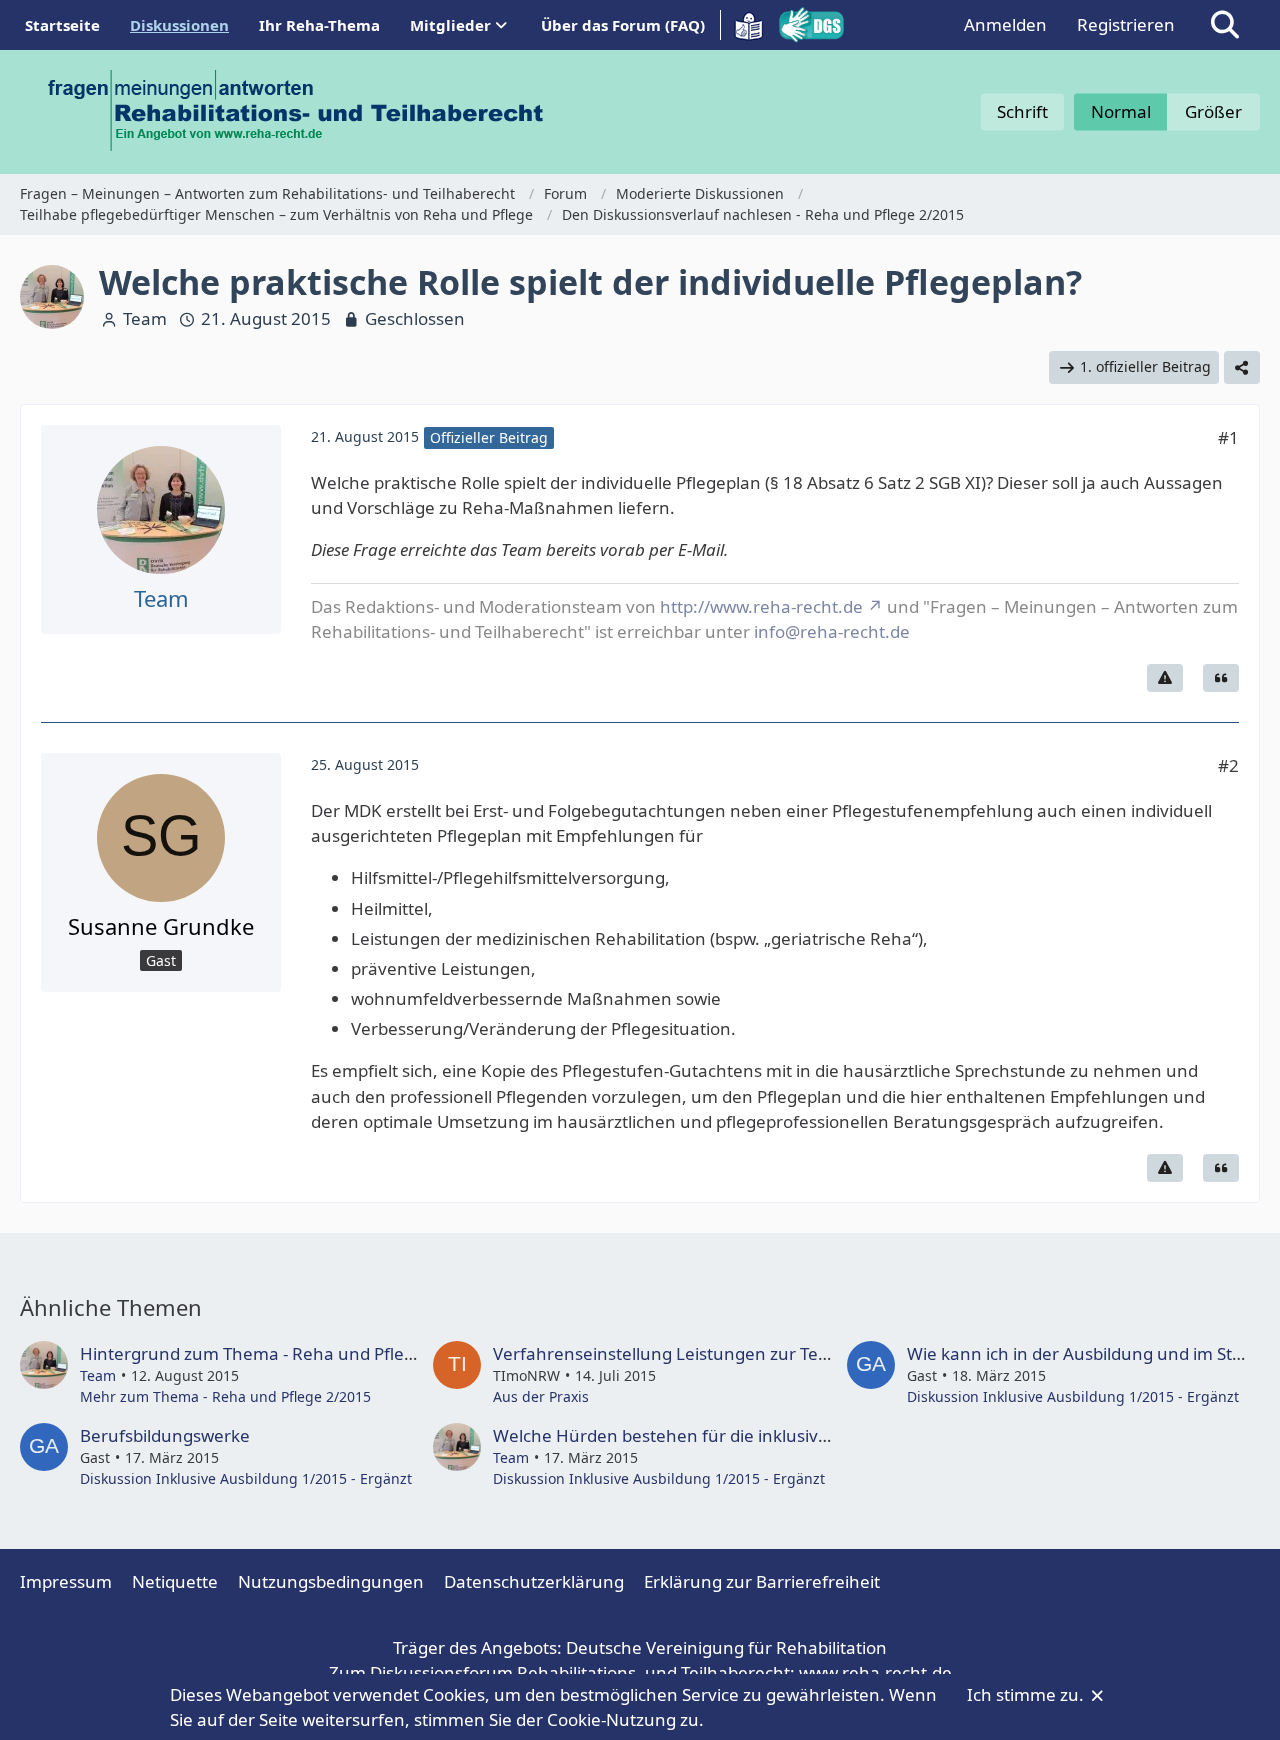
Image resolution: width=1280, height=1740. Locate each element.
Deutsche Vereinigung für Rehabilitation (726, 1647)
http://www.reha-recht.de (761, 606)
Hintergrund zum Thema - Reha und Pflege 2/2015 (282, 1353)
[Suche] (1225, 25)
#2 (1228, 765)
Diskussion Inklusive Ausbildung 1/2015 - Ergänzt (1073, 1396)
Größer (1213, 111)
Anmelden (1005, 24)
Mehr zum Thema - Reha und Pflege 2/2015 (225, 1396)
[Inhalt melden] (1165, 678)
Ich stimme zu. (1027, 1694)
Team (145, 318)
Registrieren (1126, 24)
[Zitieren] (1221, 678)
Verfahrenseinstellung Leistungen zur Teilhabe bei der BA (722, 1353)
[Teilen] (1242, 367)
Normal (1121, 111)
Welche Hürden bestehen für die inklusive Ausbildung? (711, 1435)
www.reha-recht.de (875, 1672)
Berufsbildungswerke (165, 1435)
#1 (1228, 437)
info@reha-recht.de (832, 631)
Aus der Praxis (541, 1396)
